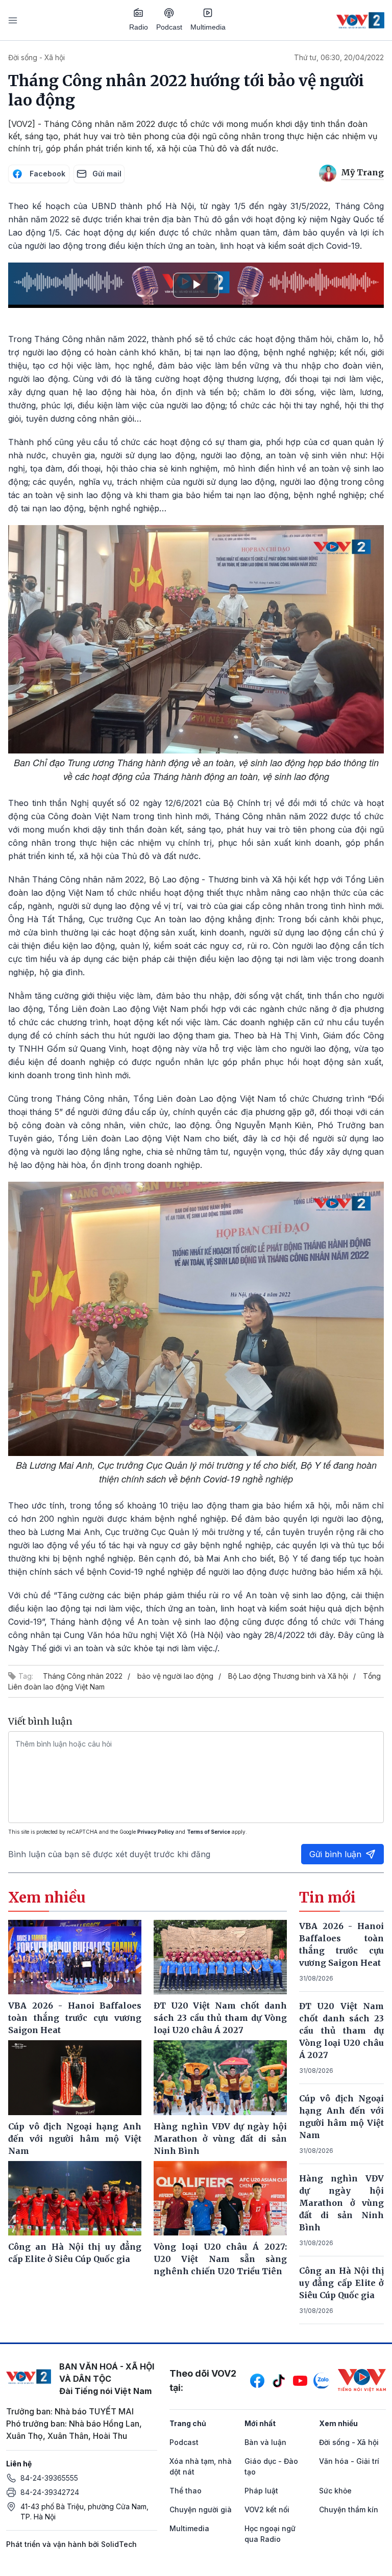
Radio (139, 27)
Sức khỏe (335, 2491)
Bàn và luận (265, 2442)
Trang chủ (188, 2423)
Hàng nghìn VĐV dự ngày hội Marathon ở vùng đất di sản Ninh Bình (341, 2203)
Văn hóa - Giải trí (349, 2461)
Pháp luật (261, 2491)
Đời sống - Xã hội (36, 57)
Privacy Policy (156, 1832)
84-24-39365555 (49, 2478)
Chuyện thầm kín (349, 2509)
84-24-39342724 (50, 2492)
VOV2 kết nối (267, 2509)
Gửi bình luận (335, 1854)
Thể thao (186, 2491)
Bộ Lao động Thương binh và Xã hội (288, 1676)
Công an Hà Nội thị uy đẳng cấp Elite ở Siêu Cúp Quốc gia (341, 2283)
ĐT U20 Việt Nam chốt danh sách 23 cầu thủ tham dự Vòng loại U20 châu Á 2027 (341, 2031)
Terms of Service (209, 1832)
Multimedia (208, 27)
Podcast (169, 27)
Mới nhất (260, 2423)
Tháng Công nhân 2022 (83, 1676)
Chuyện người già (201, 2509)
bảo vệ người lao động (175, 1676)
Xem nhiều (338, 2423)
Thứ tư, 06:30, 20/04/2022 (339, 57)
